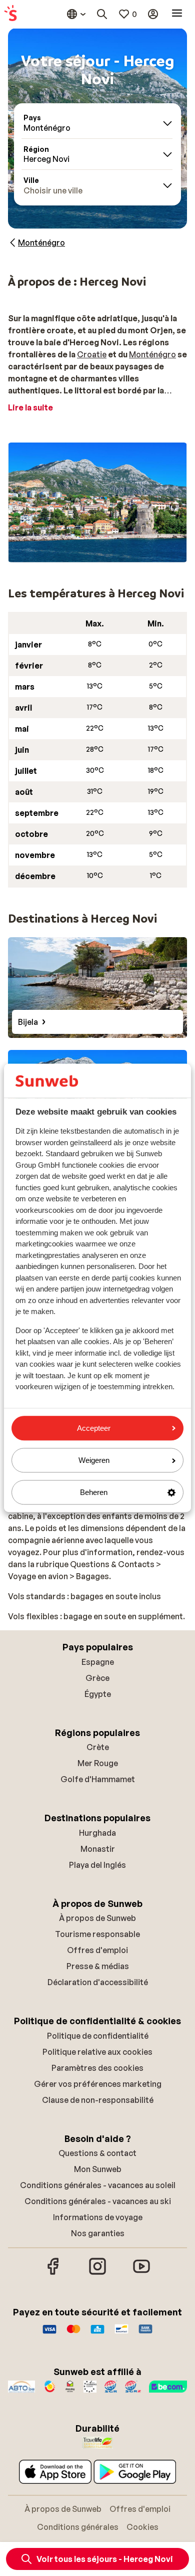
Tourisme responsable (97, 1934)
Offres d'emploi (97, 1950)
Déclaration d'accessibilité (98, 1982)
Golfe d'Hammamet (98, 1779)
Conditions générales (78, 2527)
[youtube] (141, 2273)
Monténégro (152, 354)
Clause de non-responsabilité (98, 2100)
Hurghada (97, 1833)
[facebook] (53, 2273)
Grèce (97, 1678)
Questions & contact (97, 2153)
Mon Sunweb (98, 2169)
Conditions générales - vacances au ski (98, 2201)
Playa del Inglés (97, 1865)
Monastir (98, 1849)
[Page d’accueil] (10, 14)
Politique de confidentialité (98, 2036)
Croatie (92, 354)
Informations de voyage (98, 2217)
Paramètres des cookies (97, 2068)
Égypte (98, 1694)
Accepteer (94, 1428)
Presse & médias (98, 1966)
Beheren (94, 1492)
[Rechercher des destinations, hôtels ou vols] (102, 14)
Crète (98, 1747)
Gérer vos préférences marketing (98, 2084)
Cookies (142, 2527)
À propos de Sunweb (97, 1918)
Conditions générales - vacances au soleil (98, 2185)
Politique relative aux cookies (97, 2052)
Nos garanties (98, 2233)
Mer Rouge (98, 1763)
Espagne (98, 1662)
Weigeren (94, 1460)
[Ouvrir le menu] (177, 14)
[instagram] (97, 2273)
